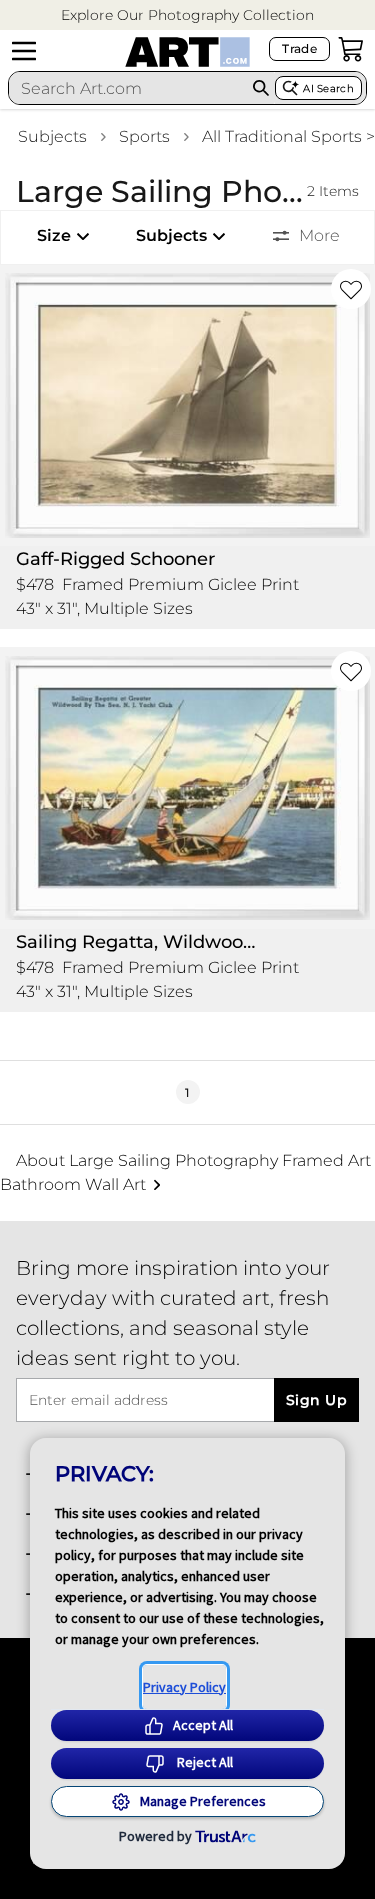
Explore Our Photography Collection (187, 15)
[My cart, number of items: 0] (351, 49)
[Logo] (187, 52)
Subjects (52, 136)
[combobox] (128, 88)
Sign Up (316, 1400)
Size (54, 235)
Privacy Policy (184, 1687)
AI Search (328, 88)
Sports (144, 136)
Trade (299, 48)
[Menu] (24, 51)
